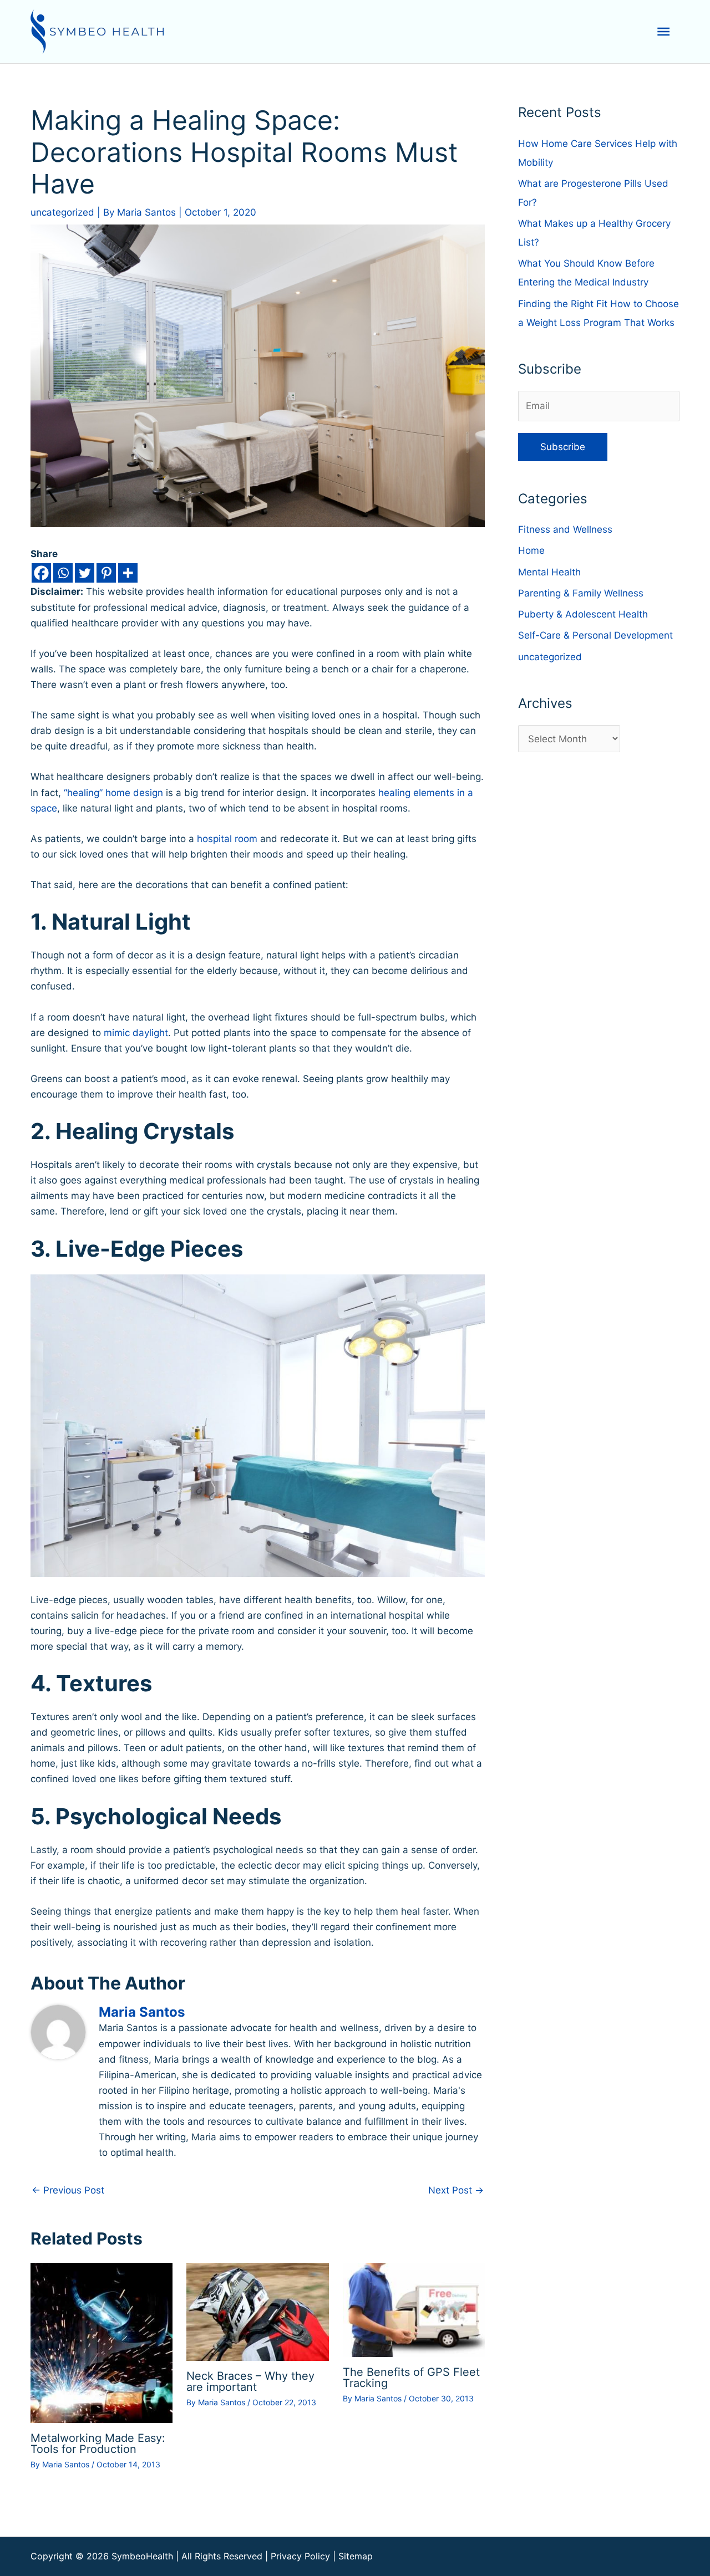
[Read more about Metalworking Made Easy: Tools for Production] (102, 2342)
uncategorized (62, 212)
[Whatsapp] (63, 573)
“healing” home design (113, 793)
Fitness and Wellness (565, 529)
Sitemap (356, 2556)
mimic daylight (136, 1033)
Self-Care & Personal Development (595, 635)
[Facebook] (41, 573)
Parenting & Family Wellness (581, 593)
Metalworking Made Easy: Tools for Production (98, 2444)
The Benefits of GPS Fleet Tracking (411, 2378)
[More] (128, 573)
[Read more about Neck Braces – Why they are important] (257, 2311)
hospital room (227, 839)
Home (531, 550)
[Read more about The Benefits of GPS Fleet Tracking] (414, 2309)
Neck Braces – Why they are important (250, 2381)
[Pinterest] (106, 573)
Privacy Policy (300, 2556)
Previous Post (68, 2190)
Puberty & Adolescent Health (583, 614)
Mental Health (549, 572)
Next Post (456, 2190)
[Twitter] (85, 573)
